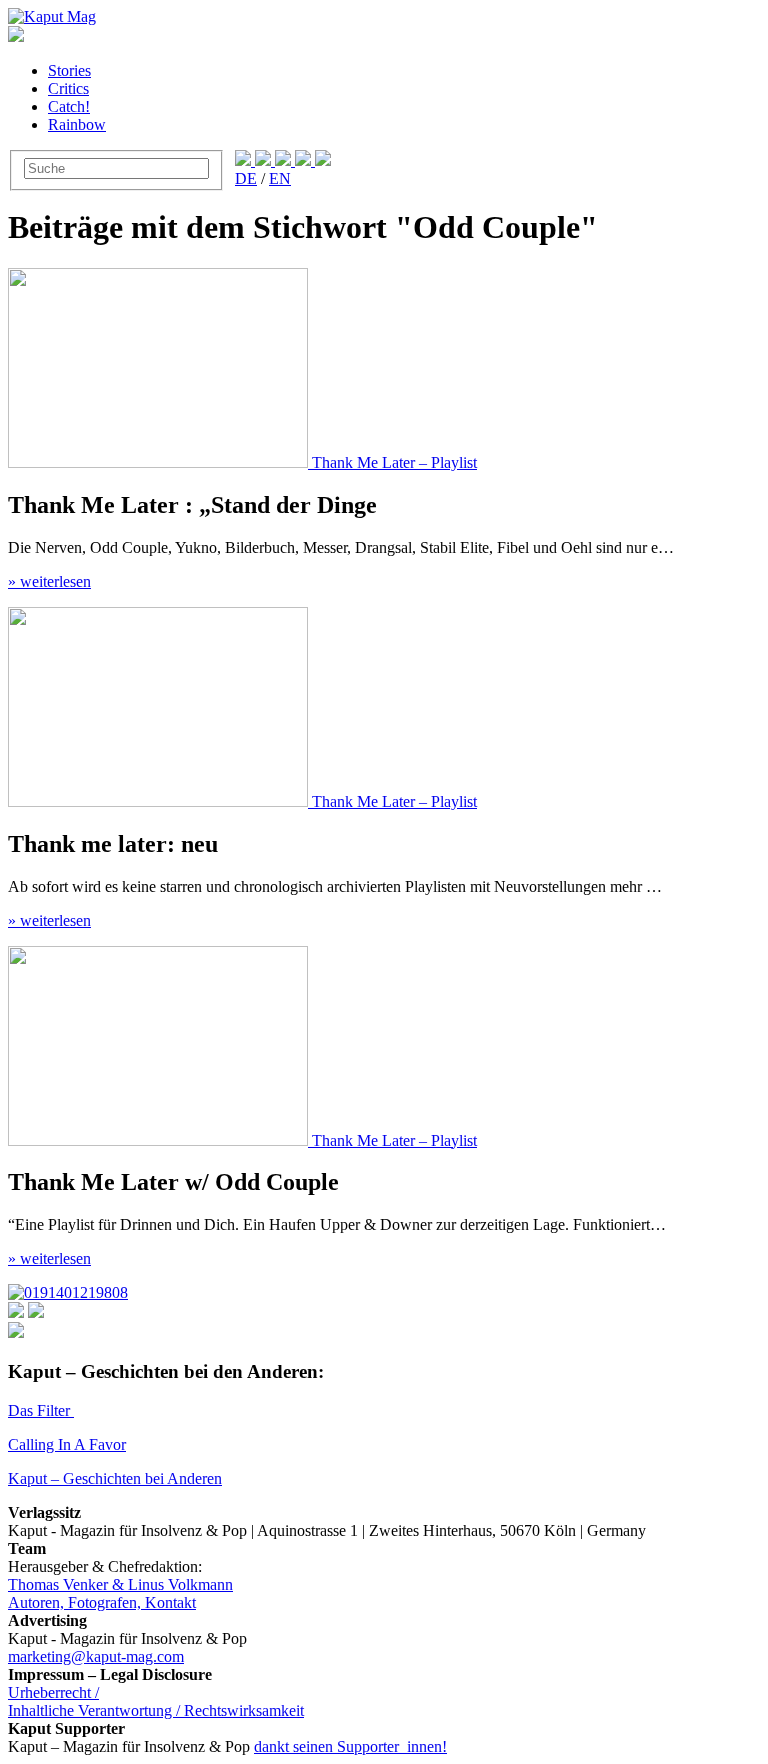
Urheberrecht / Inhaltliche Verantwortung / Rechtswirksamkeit (156, 1701)
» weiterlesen (49, 581)
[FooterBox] (68, 1292)
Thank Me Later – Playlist (394, 462)
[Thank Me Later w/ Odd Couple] (160, 1140)
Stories (69, 70)
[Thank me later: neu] (160, 801)
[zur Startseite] (52, 16)
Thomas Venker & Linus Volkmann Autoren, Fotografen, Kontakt (120, 1593)
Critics (68, 88)
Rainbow (77, 124)
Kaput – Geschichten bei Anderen (115, 1478)
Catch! (69, 106)
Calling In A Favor (67, 1444)
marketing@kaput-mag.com (96, 1656)
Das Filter (41, 1410)
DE (246, 178)
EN (280, 178)
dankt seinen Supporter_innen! (350, 1746)
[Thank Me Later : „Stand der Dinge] (160, 462)
